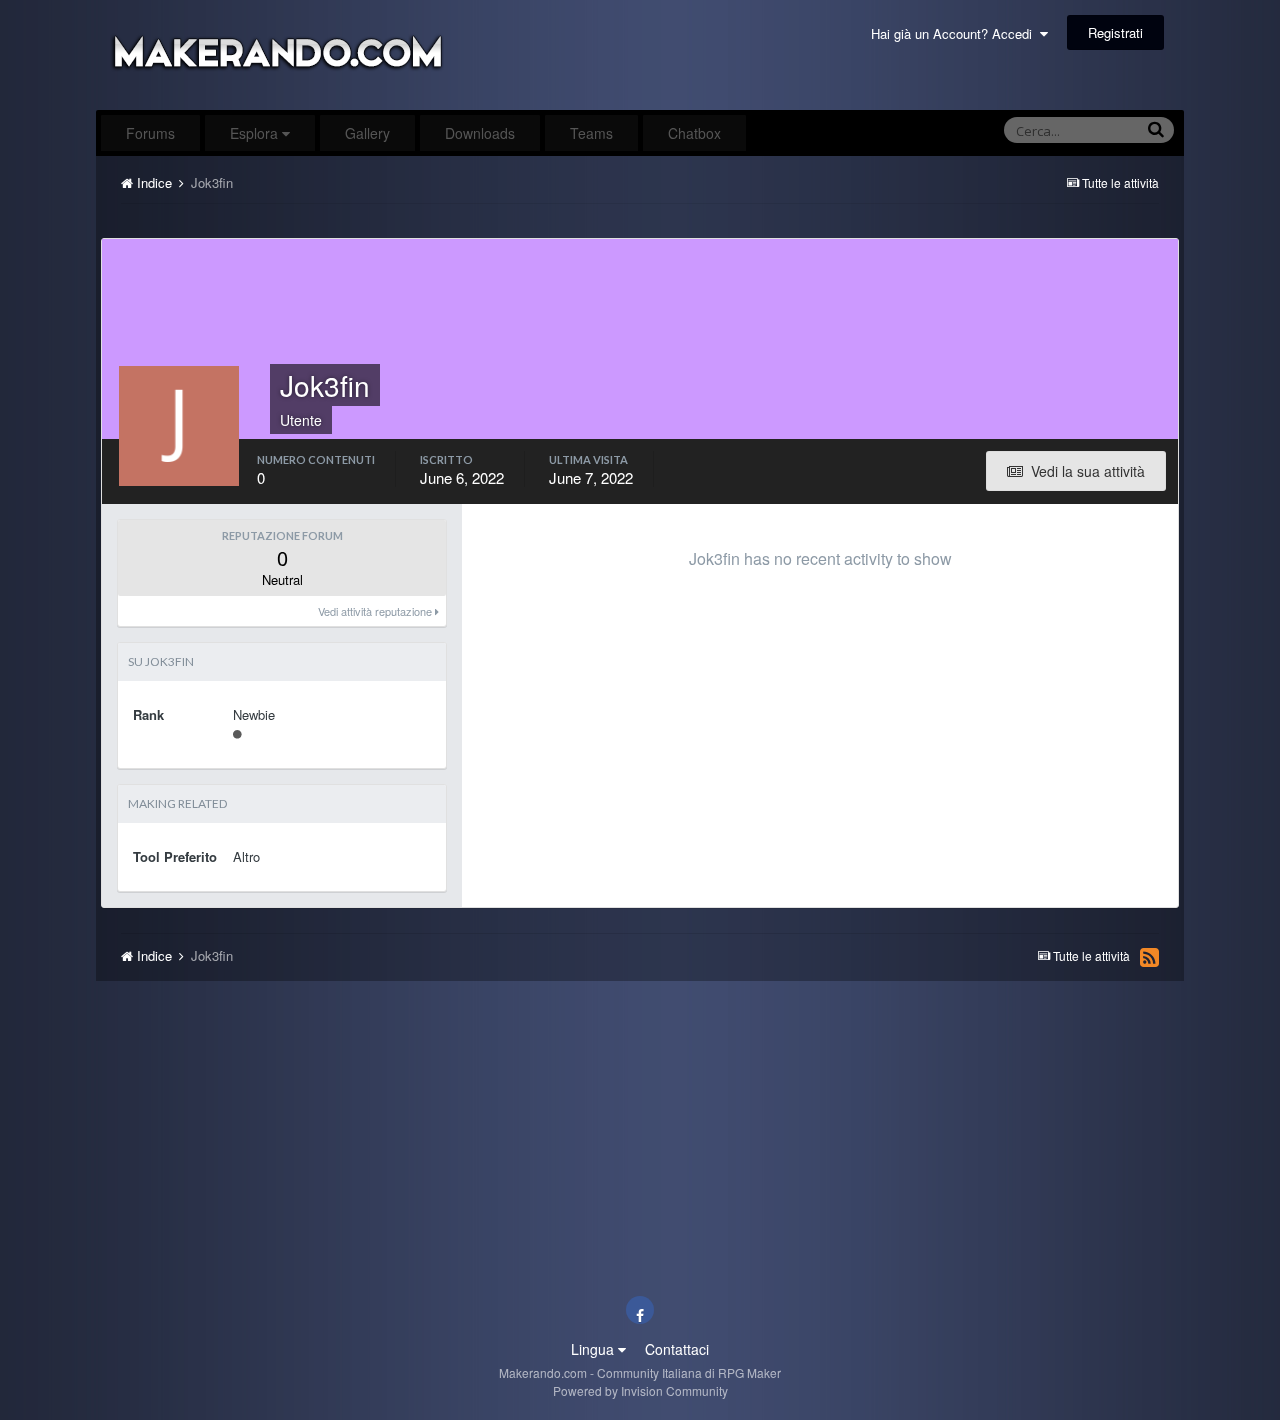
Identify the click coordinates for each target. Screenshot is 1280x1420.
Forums (150, 133)
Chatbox (694, 133)
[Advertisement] (640, 226)
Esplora (256, 133)
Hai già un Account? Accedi (955, 33)
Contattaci (677, 1349)
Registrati (1115, 32)
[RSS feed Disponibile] (1149, 957)
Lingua (594, 1349)
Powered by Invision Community (640, 1390)
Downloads (480, 133)
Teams (591, 133)
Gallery (367, 133)
